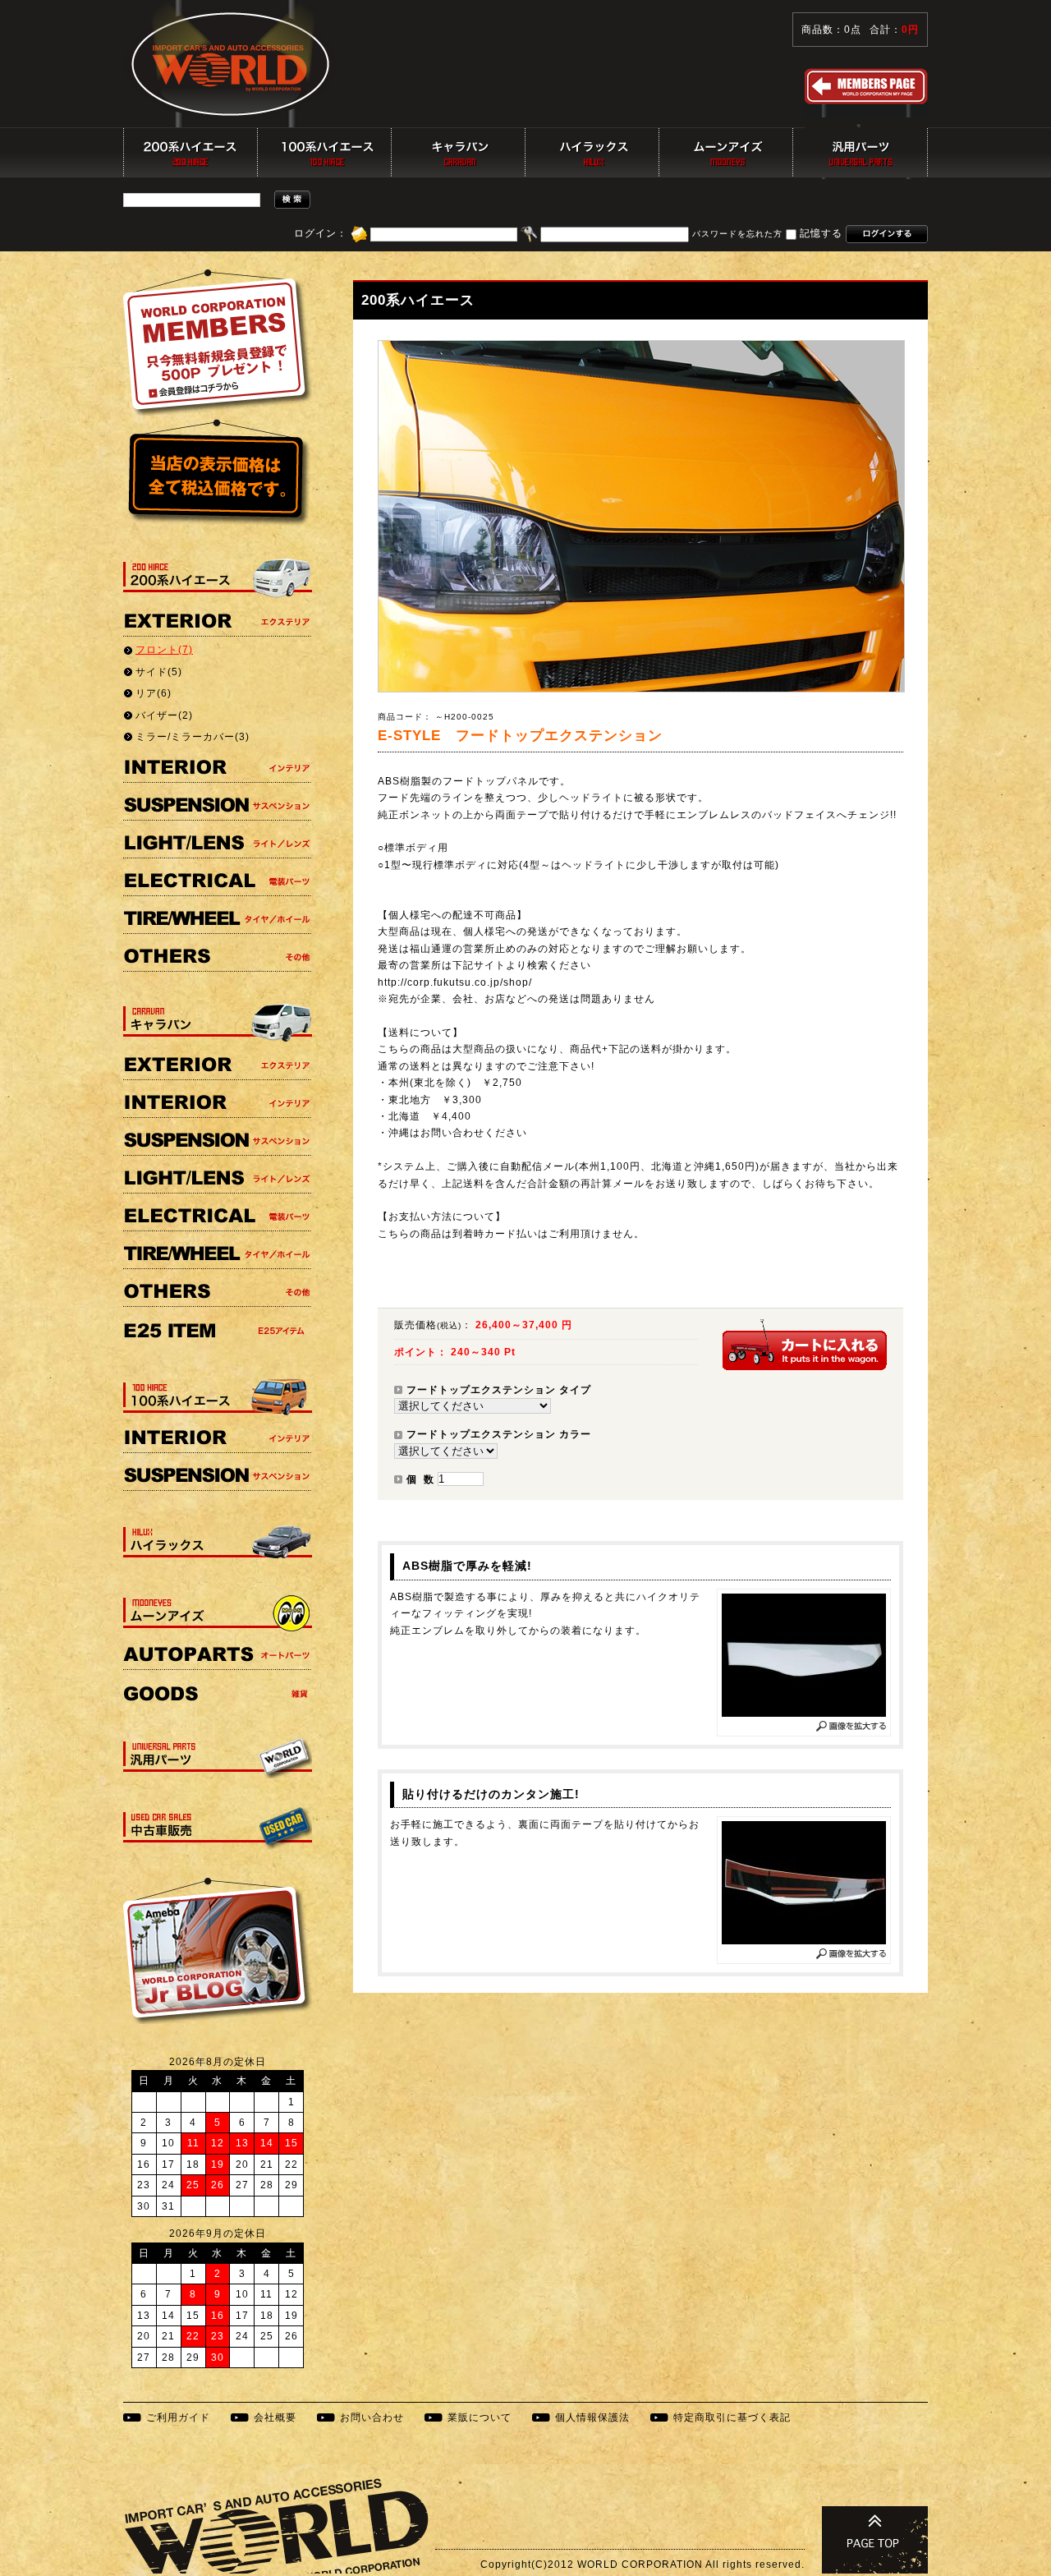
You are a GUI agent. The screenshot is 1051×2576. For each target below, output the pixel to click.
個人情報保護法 (592, 2417)
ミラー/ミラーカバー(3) (193, 737)
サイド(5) (159, 672)
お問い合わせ (372, 2417)
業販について (480, 2417)
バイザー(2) (164, 715)
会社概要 (275, 2417)
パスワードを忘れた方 (737, 235)
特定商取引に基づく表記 (732, 2417)
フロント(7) (164, 650)
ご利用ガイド (178, 2417)
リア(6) (154, 693)
